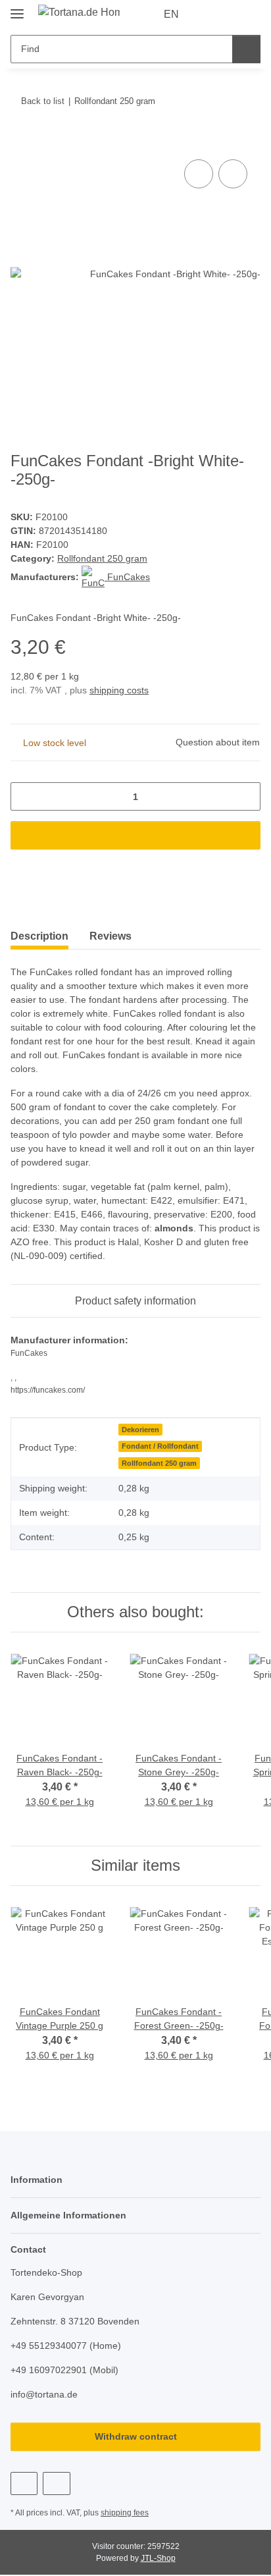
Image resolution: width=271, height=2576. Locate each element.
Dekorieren (140, 1430)
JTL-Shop (158, 2558)
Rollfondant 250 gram (102, 558)
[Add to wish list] (233, 174)
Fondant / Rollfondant (160, 1446)
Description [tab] (39, 936)
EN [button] (171, 14)
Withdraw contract (136, 2436)
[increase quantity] (246, 796)
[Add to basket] (21, 142)
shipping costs (119, 690)
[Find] (246, 49)
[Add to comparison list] (199, 174)
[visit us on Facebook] (24, 2483)
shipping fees (125, 2513)
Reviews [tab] (111, 936)
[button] (209, 14)
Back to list (43, 101)
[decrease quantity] (25, 796)
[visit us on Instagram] (56, 2483)
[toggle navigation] (17, 8)
